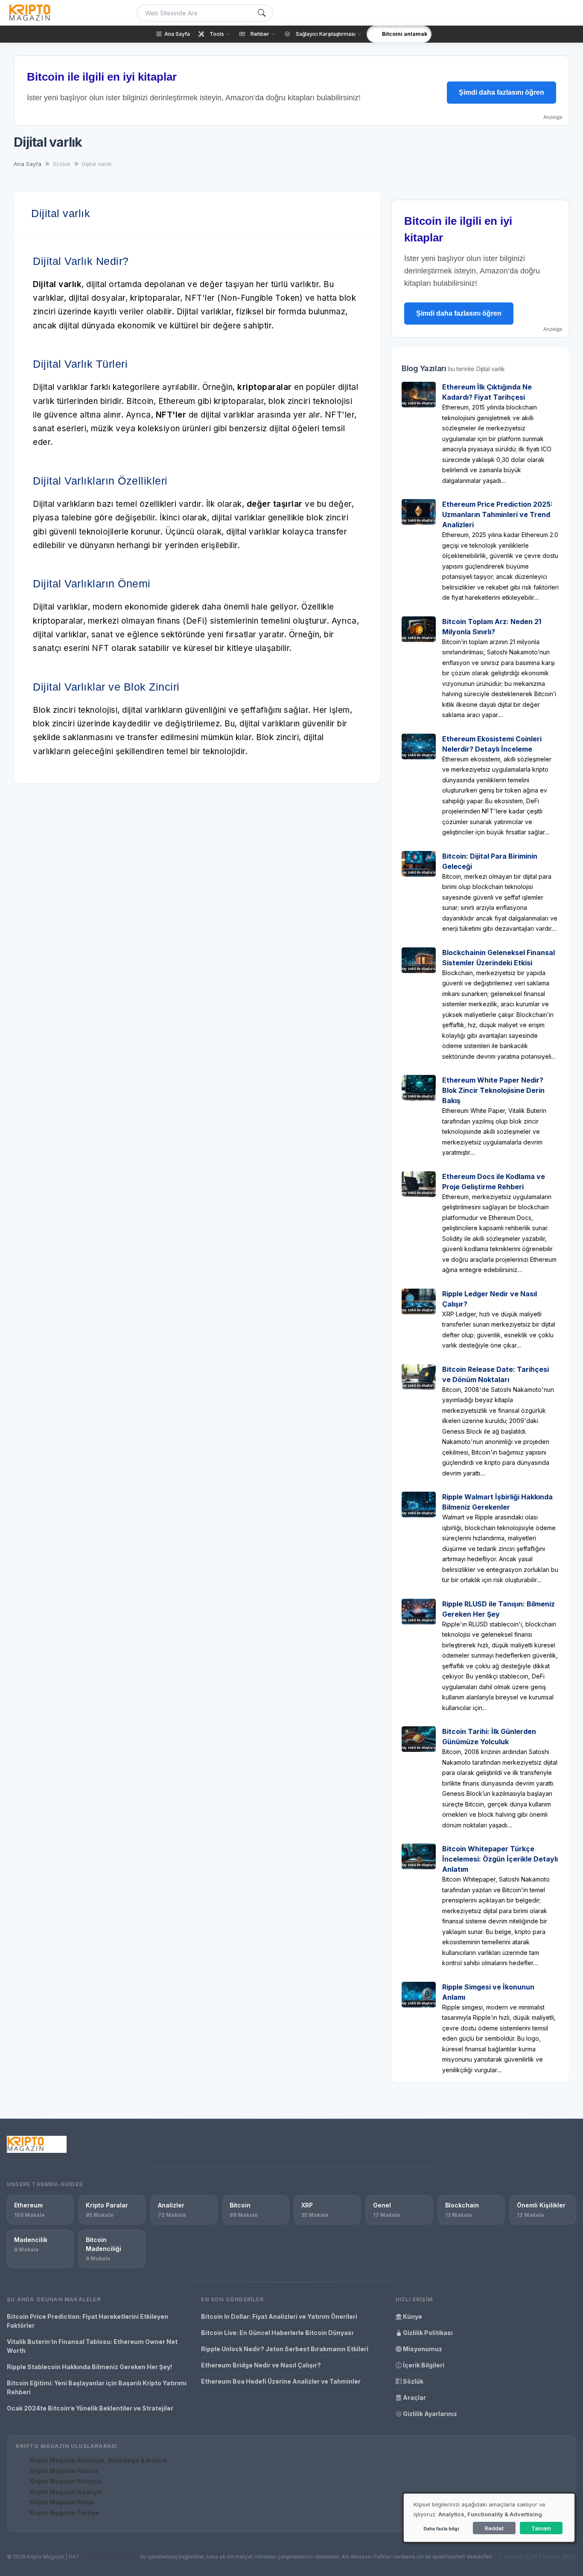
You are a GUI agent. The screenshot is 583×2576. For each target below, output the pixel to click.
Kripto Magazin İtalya (62, 2502)
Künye (412, 2316)
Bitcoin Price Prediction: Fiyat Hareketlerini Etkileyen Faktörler (87, 2321)
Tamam (541, 2528)
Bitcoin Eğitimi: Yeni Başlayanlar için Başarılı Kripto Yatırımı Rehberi (97, 2387)
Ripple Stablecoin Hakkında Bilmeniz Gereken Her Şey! (89, 2367)
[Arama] (262, 13)
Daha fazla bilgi (441, 2529)
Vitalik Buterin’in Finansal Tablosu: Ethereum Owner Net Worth (92, 2346)
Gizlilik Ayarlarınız (429, 2414)
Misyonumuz (422, 2349)
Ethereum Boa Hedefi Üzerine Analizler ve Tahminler (281, 2381)
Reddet (494, 2528)
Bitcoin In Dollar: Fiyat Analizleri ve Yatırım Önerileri (279, 2316)
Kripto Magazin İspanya (65, 2492)
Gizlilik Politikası (427, 2333)
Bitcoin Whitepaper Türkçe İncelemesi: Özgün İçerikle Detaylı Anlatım (500, 1859)
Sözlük (412, 2381)
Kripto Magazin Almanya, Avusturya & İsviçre (98, 2460)
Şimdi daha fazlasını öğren (501, 92)
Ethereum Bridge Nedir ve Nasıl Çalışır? (261, 2365)
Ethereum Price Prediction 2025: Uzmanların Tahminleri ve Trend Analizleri (497, 514)
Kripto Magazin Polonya (66, 2481)
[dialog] (489, 2518)
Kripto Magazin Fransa (64, 2471)
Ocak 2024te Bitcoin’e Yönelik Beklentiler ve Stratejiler (90, 2408)
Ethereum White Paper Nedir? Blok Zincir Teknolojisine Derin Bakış (493, 1090)
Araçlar (414, 2397)
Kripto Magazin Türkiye (64, 2513)
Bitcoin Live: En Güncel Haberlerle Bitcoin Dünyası (277, 2333)
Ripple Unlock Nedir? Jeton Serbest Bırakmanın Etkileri (285, 2349)
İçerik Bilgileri (423, 2365)
